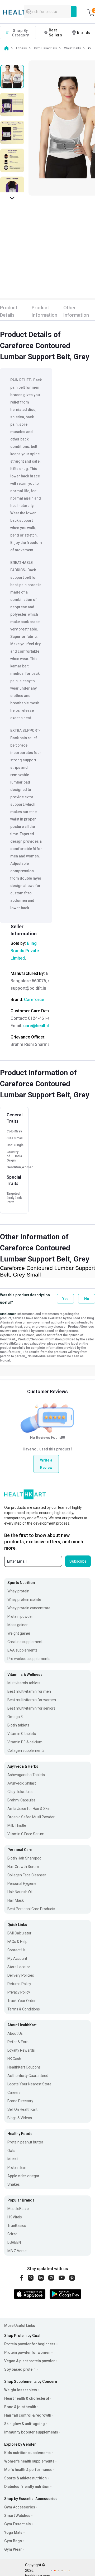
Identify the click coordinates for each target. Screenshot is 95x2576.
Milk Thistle (17, 1825)
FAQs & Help (17, 1942)
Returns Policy (19, 1984)
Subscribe (78, 1561)
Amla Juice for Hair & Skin (29, 1809)
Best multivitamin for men (29, 1691)
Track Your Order (22, 2001)
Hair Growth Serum (23, 1867)
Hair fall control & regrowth (28, 2415)
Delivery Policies (21, 1975)
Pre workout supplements (29, 1659)
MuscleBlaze (18, 2209)
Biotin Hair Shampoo (24, 1858)
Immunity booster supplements (31, 2432)
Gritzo (12, 2234)
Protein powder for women (27, 2352)
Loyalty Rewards (21, 2050)
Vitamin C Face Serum (26, 1834)
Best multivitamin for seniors (31, 1708)
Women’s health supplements (29, 2461)
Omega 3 (15, 1717)
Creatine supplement (25, 1642)
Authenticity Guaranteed (28, 2076)
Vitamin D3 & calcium (25, 1742)
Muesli (13, 2159)
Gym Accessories (20, 2507)
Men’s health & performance (28, 2470)
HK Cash (14, 2059)
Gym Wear (13, 2549)
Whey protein (18, 1591)
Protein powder (20, 1616)
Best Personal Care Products (31, 1909)
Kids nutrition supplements (27, 2453)
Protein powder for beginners (30, 2344)
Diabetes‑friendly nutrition (27, 2487)
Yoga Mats (13, 2532)
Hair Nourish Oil (20, 1892)
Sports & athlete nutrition (25, 2478)
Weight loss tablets (21, 2390)
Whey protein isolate (24, 1600)
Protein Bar (17, 2167)
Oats (11, 2151)
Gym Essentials (18, 2524)
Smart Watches (17, 2516)
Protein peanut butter (25, 2142)
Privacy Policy (19, 1992)
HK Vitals (15, 2217)
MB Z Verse (17, 2251)
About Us (15, 2033)
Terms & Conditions (24, 2009)
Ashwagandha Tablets (26, 1775)
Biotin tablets (18, 1725)
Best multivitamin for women (32, 1700)
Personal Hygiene (22, 1884)
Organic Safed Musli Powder (31, 1817)
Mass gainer (18, 1625)
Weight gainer (19, 1633)
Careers (14, 2093)
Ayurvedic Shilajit (22, 1783)
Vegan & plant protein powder (30, 2361)
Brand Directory (20, 2101)
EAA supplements (22, 1650)
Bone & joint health (20, 2407)
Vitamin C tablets (22, 1734)
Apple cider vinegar (23, 2176)
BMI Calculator (19, 1933)
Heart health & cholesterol (27, 2398)
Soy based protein (20, 2369)
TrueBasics (17, 2226)
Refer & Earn (18, 2042)
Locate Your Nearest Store (29, 2084)
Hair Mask (16, 1900)
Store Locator (19, 1967)
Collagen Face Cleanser (27, 1875)
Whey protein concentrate (29, 1608)
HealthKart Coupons (24, 2067)
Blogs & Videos (20, 2118)
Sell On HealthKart (22, 2109)
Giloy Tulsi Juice (20, 1792)
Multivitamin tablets (24, 1683)
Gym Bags (13, 2541)
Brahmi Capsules (22, 1800)
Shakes (14, 2184)
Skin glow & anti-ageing (25, 2424)
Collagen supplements (26, 1750)
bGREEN (14, 2242)
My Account (17, 1958)
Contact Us (16, 1950)
